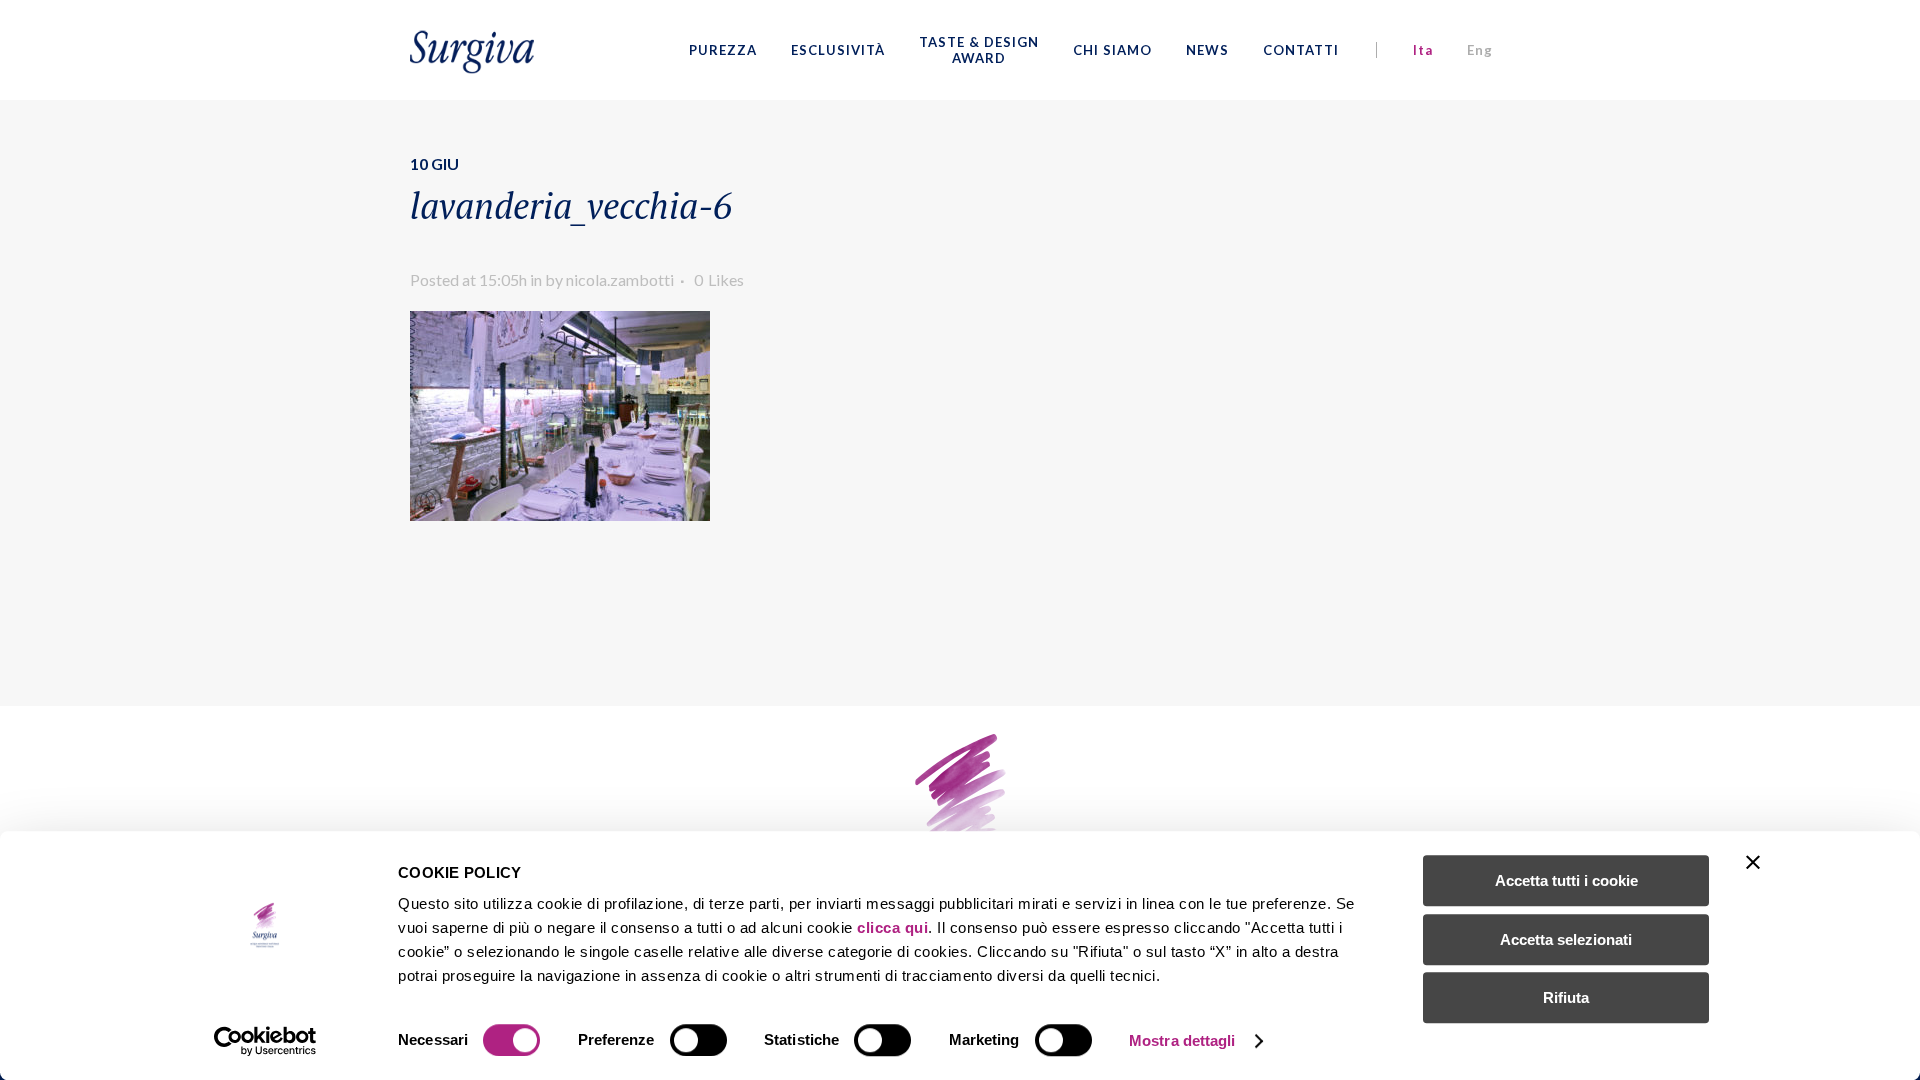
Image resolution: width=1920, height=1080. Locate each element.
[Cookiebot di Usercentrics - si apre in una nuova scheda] (265, 1041)
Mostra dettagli (1182, 1040)
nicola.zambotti (620, 279)
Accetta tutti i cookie (1566, 880)
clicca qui (892, 927)
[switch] (698, 1040)
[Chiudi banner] (1753, 862)
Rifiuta (1566, 997)
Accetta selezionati (1566, 939)
